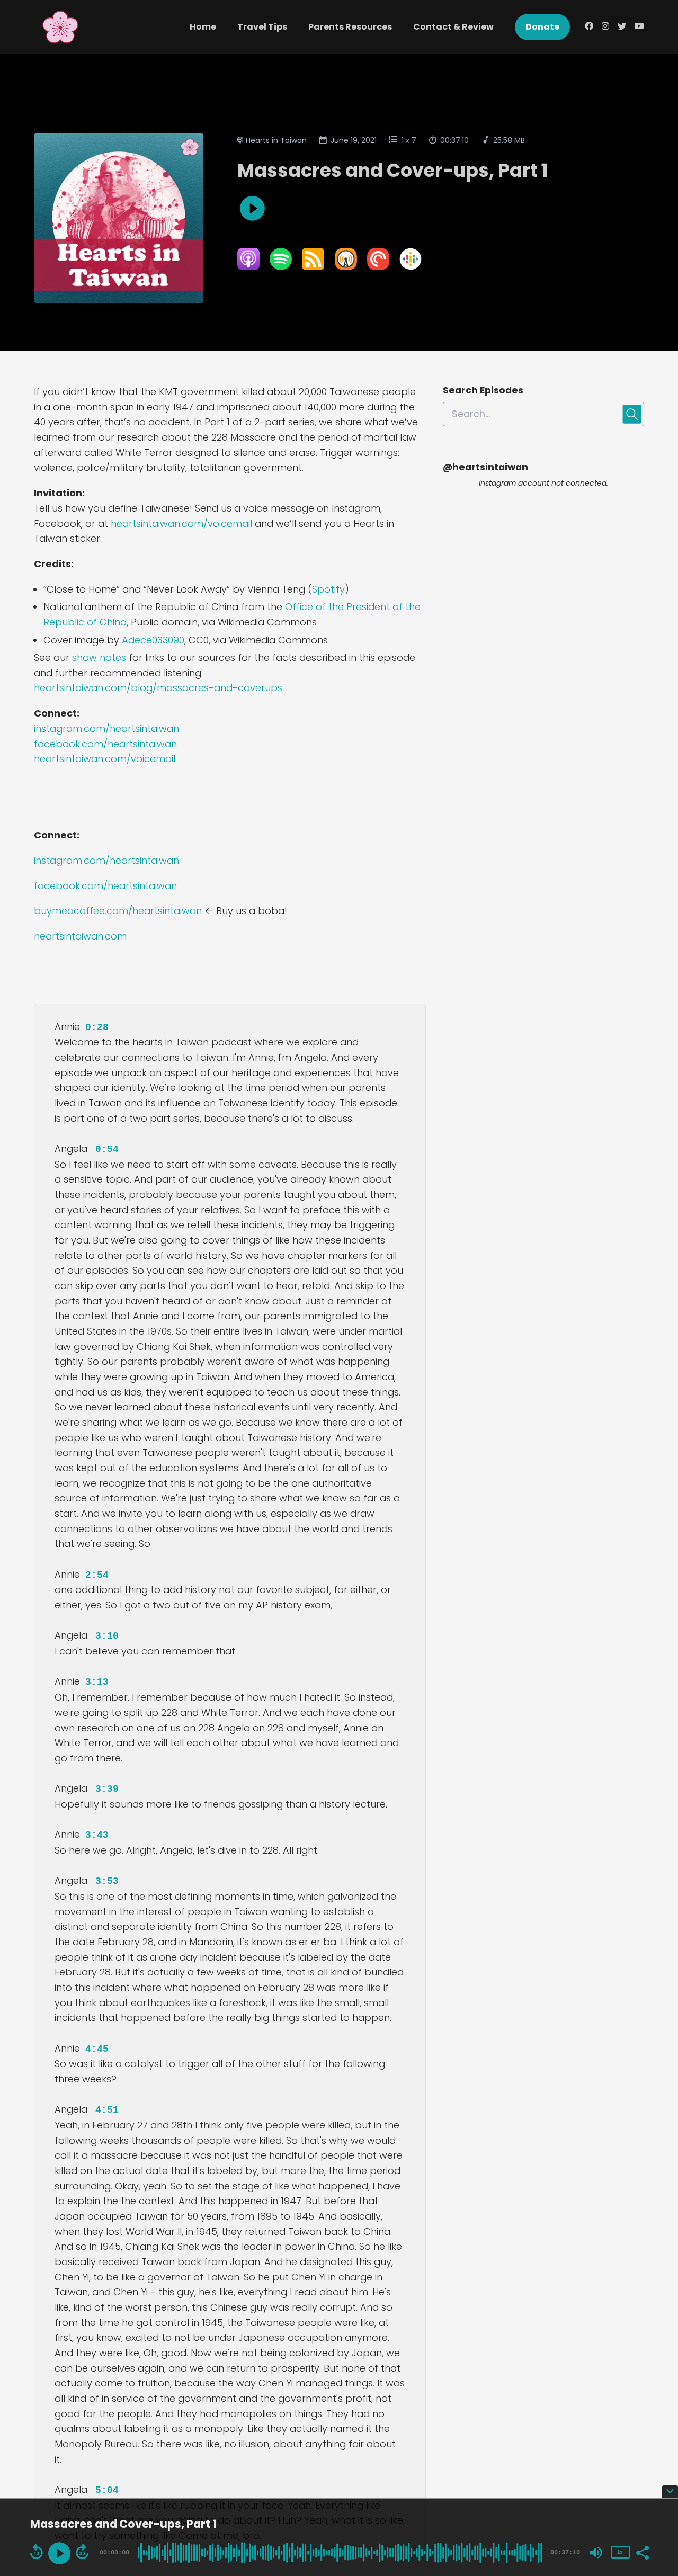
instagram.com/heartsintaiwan (106, 728)
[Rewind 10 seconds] (37, 2552)
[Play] (59, 2553)
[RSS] (313, 267)
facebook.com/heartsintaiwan (105, 744)
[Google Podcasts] (411, 267)
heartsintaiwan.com (80, 936)
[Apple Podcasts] (248, 267)
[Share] (642, 2552)
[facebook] (589, 27)
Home (203, 27)
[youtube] (637, 27)
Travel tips (262, 27)
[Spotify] (281, 267)
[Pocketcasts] (378, 267)
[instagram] (605, 27)
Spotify (328, 589)
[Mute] (596, 2553)
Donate (542, 27)
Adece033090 (153, 640)
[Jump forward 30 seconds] (82, 2552)
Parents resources (350, 27)
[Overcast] (346, 267)
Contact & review (453, 27)
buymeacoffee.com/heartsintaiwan (118, 911)
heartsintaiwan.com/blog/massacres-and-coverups (158, 688)
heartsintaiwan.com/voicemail (181, 524)
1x (620, 2552)
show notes (100, 658)
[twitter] (622, 27)
